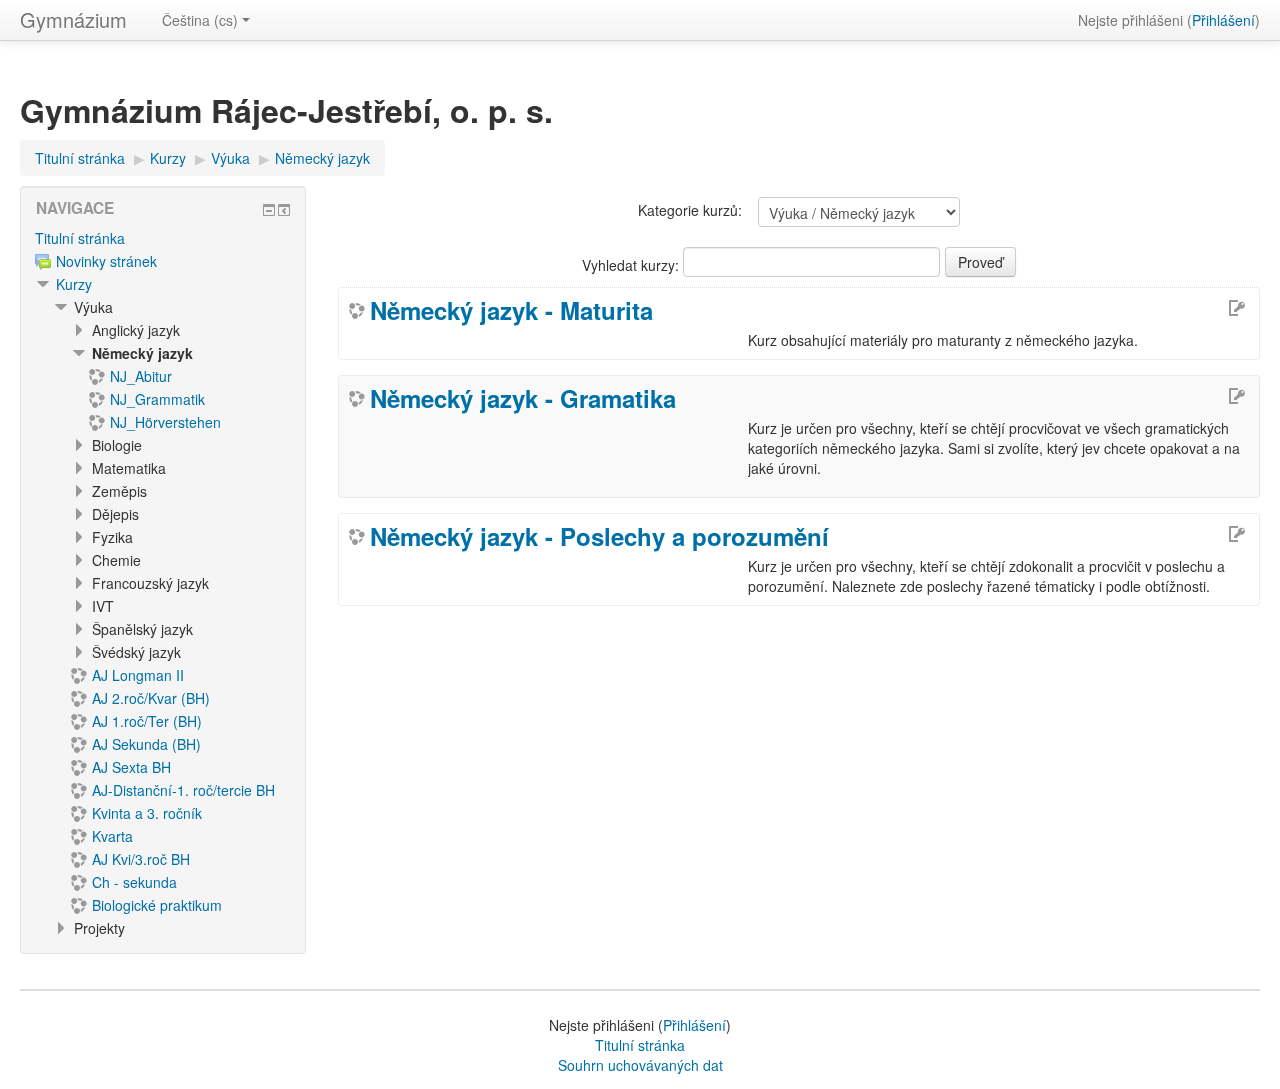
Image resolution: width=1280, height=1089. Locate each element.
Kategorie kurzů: (690, 210)
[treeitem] (163, 238)
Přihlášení (1223, 20)
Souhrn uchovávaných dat (640, 1065)
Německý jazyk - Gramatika (523, 398)
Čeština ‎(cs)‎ (200, 20)
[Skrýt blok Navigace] (269, 210)
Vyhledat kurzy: (632, 265)
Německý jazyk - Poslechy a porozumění (599, 536)
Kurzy (74, 284)
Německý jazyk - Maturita (511, 310)
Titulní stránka (80, 238)
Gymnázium (73, 19)
